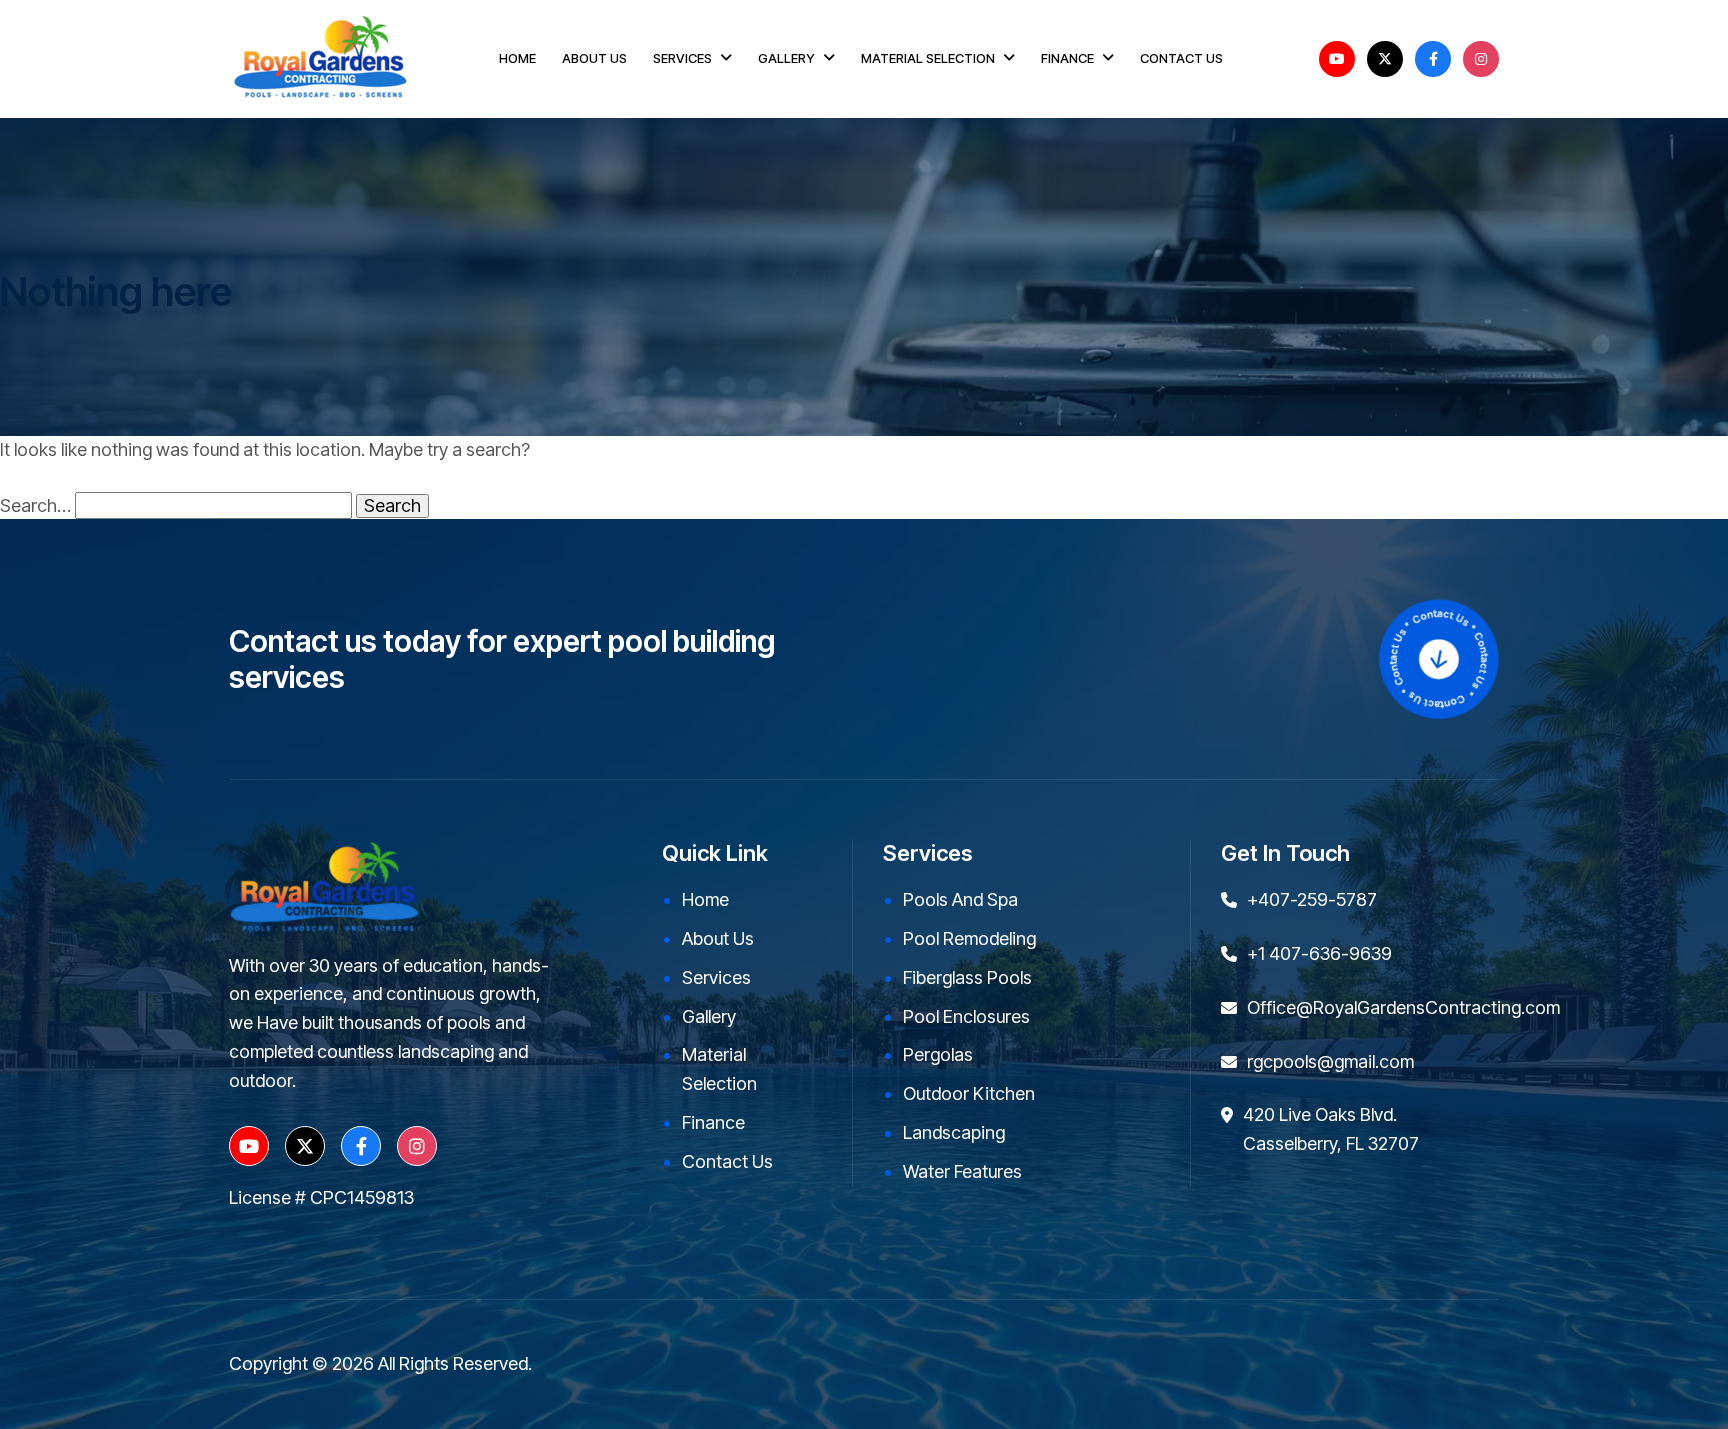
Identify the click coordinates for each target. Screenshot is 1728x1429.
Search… (35, 506)
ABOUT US (594, 58)
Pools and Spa (960, 899)
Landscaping (954, 1132)
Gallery (709, 1016)
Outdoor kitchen (969, 1093)
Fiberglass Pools (967, 977)
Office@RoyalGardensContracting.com (1403, 1007)
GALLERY (786, 58)
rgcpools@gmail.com (1330, 1061)
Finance (713, 1122)
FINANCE (1067, 58)
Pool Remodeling (969, 938)
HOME (517, 58)
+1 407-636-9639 (1319, 953)
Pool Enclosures (966, 1016)
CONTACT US (1181, 58)
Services (716, 977)
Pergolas (938, 1054)
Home (705, 899)
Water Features (962, 1171)
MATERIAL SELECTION (928, 58)
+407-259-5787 (1312, 899)
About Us (718, 938)
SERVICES (682, 58)
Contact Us (727, 1161)
